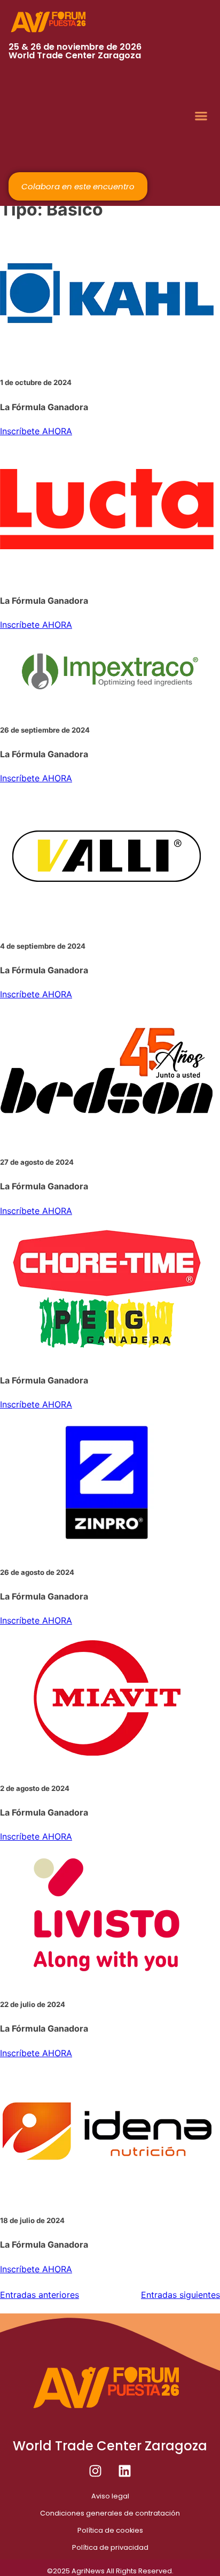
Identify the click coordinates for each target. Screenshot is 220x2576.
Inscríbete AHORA (36, 431)
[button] (201, 116)
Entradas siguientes (180, 2295)
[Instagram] (96, 2471)
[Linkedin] (125, 2471)
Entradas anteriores (40, 2295)
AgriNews (88, 2571)
